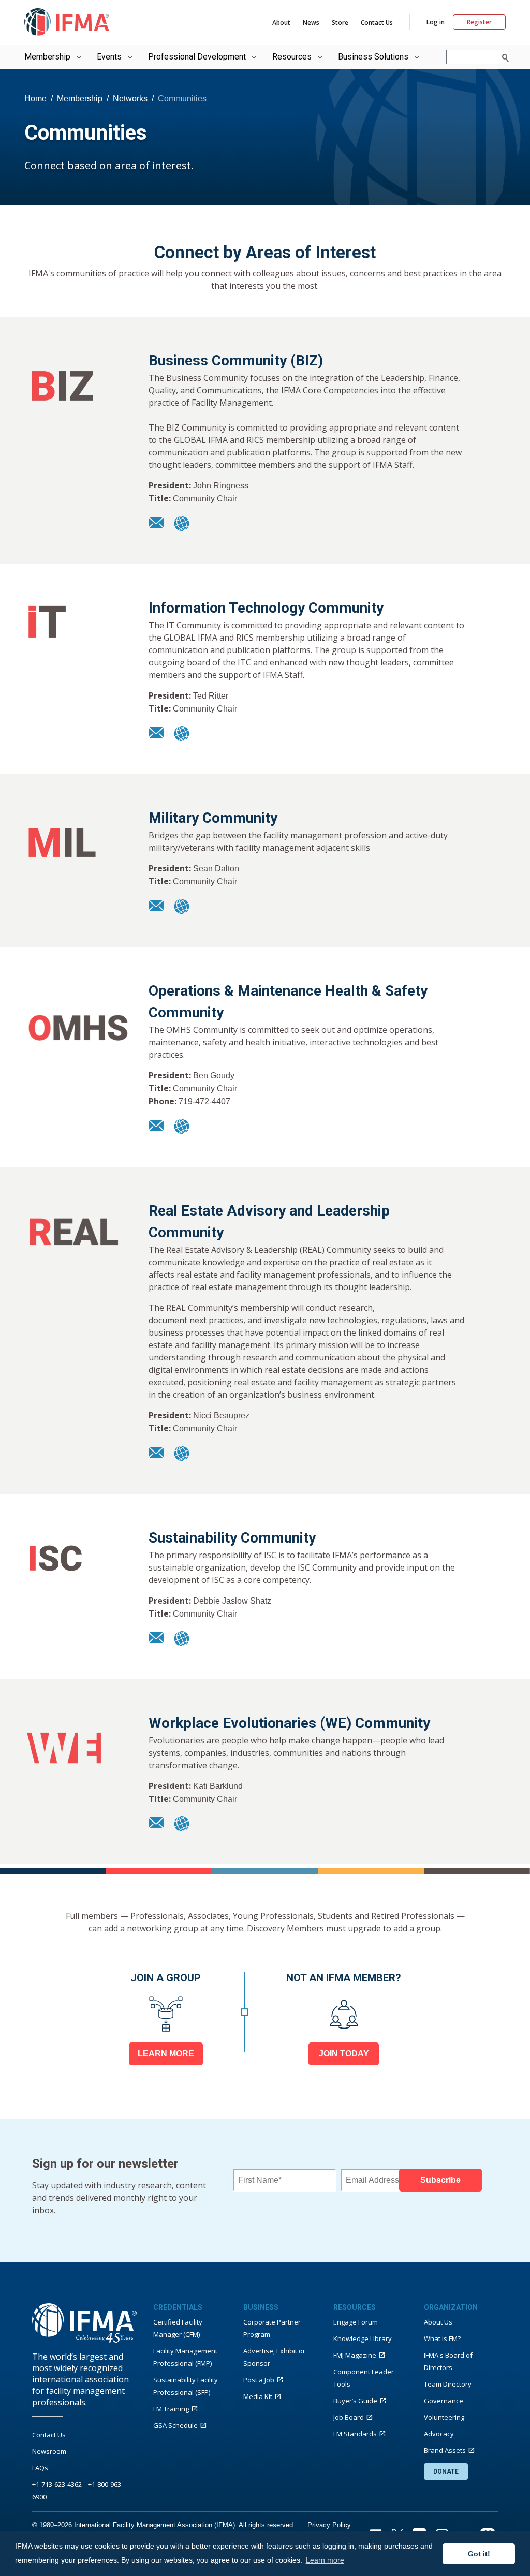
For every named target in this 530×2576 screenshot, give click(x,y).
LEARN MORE (166, 2054)
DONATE (446, 2471)
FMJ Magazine (355, 2355)
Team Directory (448, 2384)
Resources (292, 57)
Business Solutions (373, 57)
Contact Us (377, 23)
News (311, 23)
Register (479, 22)
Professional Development (197, 57)
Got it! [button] (479, 2554)
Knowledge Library (363, 2338)
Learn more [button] (325, 2560)
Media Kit (258, 2396)
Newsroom (49, 2451)
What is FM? (442, 2338)
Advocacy (439, 2434)
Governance (444, 2401)
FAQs (40, 2468)
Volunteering (444, 2417)
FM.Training (171, 2409)
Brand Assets (445, 2450)
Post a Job (259, 2380)
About (281, 23)
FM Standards (355, 2434)
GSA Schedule (175, 2425)
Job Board (349, 2417)
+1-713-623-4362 (57, 2484)
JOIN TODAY (344, 2054)
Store (340, 23)
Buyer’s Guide (355, 2401)
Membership (47, 57)
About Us (438, 2322)
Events (109, 57)
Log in (436, 22)
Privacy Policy (329, 2525)
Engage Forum (356, 2322)
